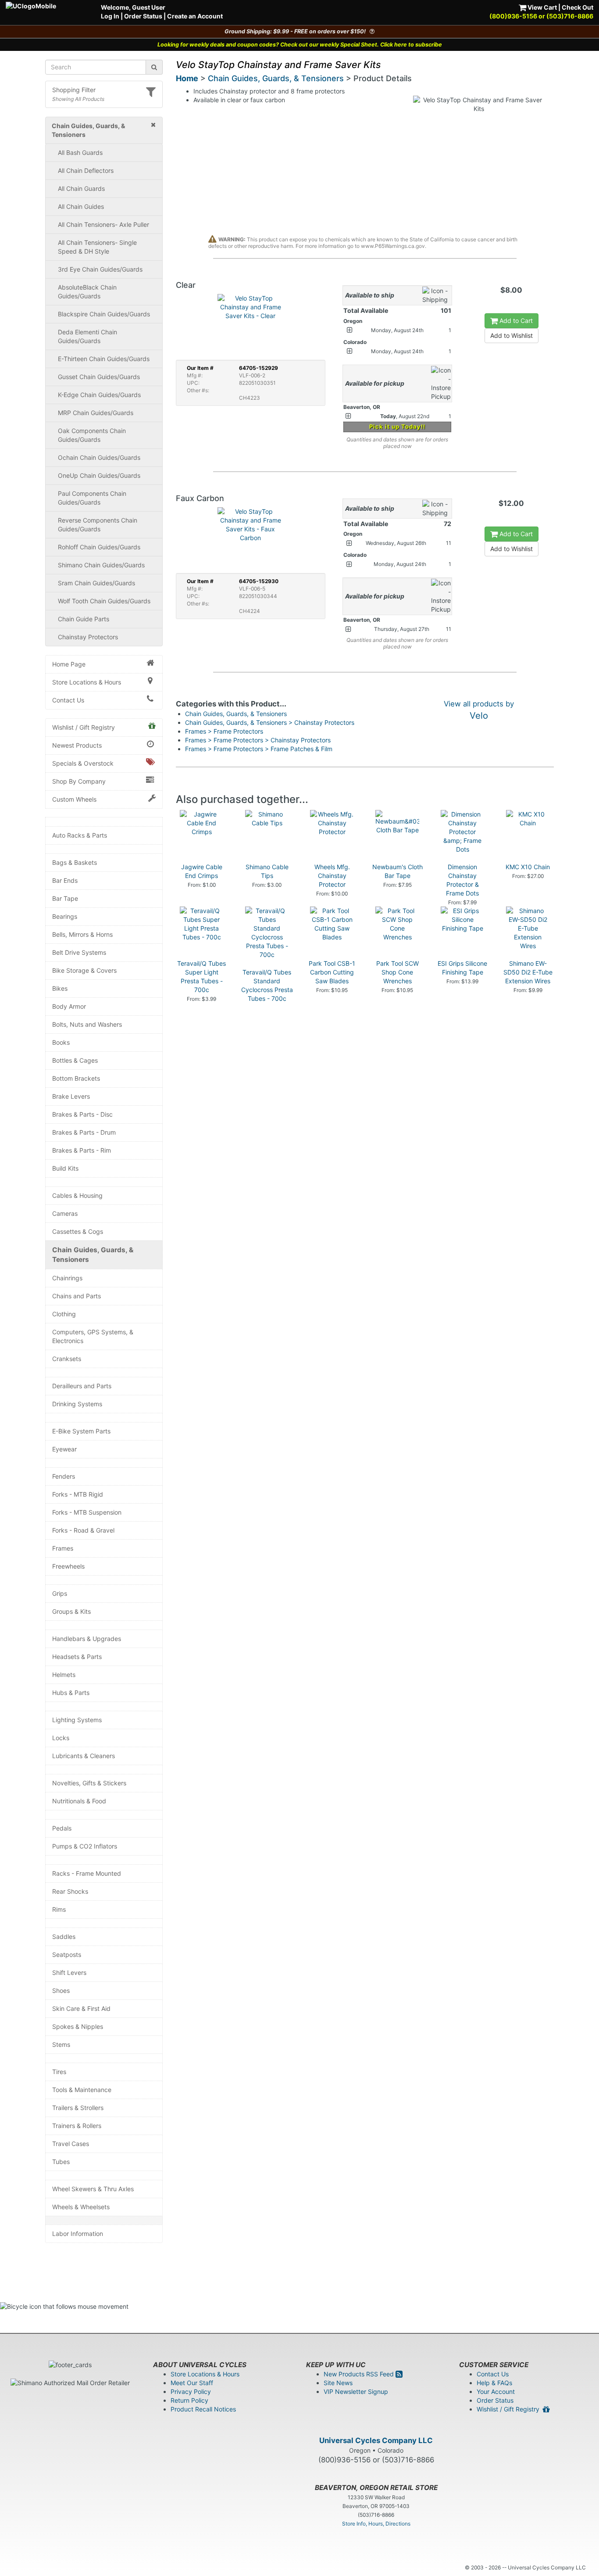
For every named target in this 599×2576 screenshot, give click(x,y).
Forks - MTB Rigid (78, 1494)
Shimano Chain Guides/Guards (101, 565)
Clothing (64, 1314)
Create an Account (195, 16)
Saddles (64, 1936)
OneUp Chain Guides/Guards (99, 475)
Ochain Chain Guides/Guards (99, 457)
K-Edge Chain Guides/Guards (99, 395)
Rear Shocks (70, 1891)
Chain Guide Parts (84, 619)
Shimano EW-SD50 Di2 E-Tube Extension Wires (528, 972)
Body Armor (69, 1006)
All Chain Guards (81, 188)
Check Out (578, 7)
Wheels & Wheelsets (81, 2207)
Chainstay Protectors (88, 637)
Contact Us (68, 700)
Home (187, 78)
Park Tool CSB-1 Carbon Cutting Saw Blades (332, 972)
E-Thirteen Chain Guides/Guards (104, 359)
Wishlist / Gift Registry (84, 727)
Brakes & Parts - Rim (82, 1150)
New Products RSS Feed (360, 2374)
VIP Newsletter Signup (356, 2391)
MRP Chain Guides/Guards (96, 413)
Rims (59, 1909)
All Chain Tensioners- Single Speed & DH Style (97, 247)
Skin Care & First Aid (81, 2008)
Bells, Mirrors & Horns (82, 934)
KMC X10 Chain (528, 867)
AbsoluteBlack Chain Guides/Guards (87, 292)
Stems (61, 2044)
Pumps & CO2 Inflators (85, 1846)
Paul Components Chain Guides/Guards (92, 498)
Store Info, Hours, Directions (376, 2524)
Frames (63, 1548)
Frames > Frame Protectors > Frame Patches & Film (259, 749)
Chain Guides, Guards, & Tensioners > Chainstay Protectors (270, 722)
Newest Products (77, 745)
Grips (60, 1593)
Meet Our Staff (192, 2383)
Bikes (60, 988)
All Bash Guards (80, 152)
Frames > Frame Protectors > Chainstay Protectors (258, 740)
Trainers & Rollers (77, 2126)
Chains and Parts (77, 1296)
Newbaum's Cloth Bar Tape (398, 871)
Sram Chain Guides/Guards (96, 583)
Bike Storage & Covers (84, 970)
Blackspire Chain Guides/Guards (104, 314)
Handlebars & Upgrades (87, 1639)
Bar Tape (65, 898)
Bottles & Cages (75, 1060)
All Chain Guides (81, 206)
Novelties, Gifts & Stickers (89, 1783)
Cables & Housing (77, 1195)
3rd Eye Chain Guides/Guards (100, 269)
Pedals (62, 1828)
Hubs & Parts (71, 1693)
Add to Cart (515, 321)
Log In (110, 16)
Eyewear (64, 1449)
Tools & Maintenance (82, 2090)
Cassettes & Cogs (78, 1231)
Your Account (496, 2391)
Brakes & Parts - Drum (84, 1132)
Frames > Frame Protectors (224, 731)
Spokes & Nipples (78, 2026)
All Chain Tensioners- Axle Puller (103, 224)
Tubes (61, 2162)
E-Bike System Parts (81, 1431)
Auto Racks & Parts (80, 835)
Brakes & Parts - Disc (82, 1114)
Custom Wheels (74, 799)
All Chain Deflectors (86, 170)
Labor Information (78, 2234)
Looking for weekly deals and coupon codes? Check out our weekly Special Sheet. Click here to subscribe (300, 45)
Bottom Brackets (76, 1078)
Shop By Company (79, 781)
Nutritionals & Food (79, 1801)
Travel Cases (71, 2144)
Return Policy (189, 2400)
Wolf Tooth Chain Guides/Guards (104, 601)
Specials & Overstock (83, 763)
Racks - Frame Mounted (87, 1873)
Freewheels (68, 1566)
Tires (59, 2072)
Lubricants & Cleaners (84, 1756)
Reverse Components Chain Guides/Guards (98, 525)
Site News (338, 2383)
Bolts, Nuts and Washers (87, 1024)
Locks (61, 1738)
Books (61, 1042)
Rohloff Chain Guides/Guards (99, 547)
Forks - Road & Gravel (83, 1530)
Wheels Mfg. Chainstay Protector (332, 876)
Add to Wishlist (512, 335)
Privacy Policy (191, 2391)
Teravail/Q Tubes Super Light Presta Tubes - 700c (201, 976)
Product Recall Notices (203, 2409)
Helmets (64, 1675)
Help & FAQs (494, 2383)
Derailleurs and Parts (82, 1386)
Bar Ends (65, 880)
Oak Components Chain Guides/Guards (92, 435)
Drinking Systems (77, 1404)
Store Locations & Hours (87, 682)
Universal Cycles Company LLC (376, 2440)
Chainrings (67, 1278)
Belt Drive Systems (79, 952)
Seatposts (67, 1954)
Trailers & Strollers (78, 2108)
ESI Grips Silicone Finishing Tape (462, 968)
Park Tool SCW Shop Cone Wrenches (398, 972)
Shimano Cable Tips (267, 871)
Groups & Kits (71, 1611)
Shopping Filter (74, 90)
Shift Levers (69, 1972)
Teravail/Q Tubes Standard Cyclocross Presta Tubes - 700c (267, 985)
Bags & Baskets (75, 862)
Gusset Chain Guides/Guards (99, 377)
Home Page (69, 664)
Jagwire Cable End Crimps (202, 871)
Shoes (61, 1990)
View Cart (542, 7)
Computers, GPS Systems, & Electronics (93, 1336)
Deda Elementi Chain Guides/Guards (87, 336)
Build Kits (65, 1168)
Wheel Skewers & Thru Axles (93, 2189)
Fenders (64, 1476)
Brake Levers (71, 1096)
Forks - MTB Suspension (87, 1512)
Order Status (143, 16)
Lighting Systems (77, 1720)
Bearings (65, 916)
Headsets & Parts (77, 1657)
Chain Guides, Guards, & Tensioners (93, 1255)
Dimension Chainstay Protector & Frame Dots (462, 880)
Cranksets (67, 1359)
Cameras (65, 1213)
